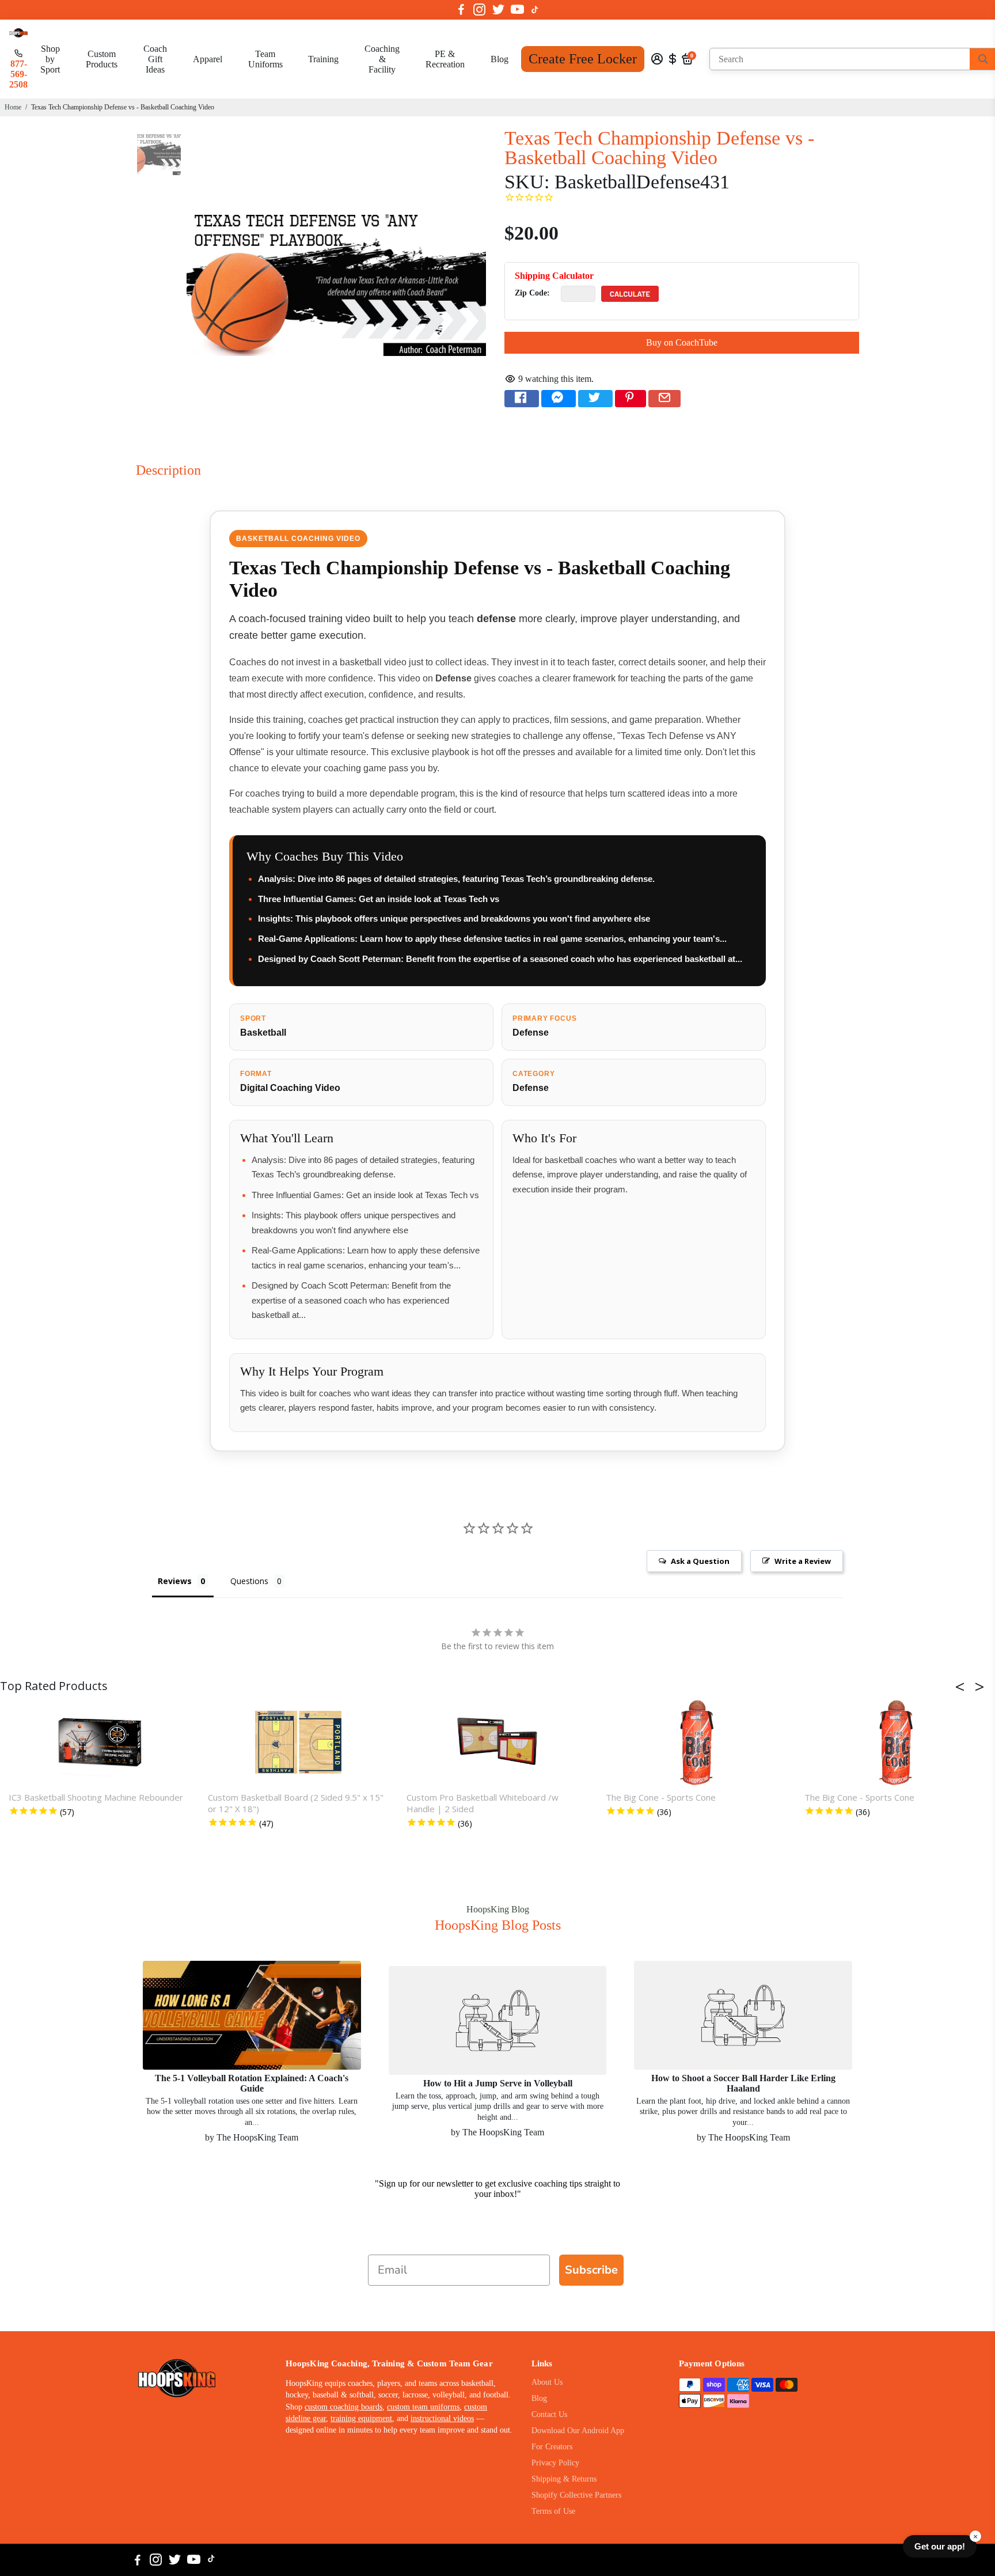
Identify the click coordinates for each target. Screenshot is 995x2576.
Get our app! (940, 2546)
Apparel (208, 59)
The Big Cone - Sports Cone (661, 1797)
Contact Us (549, 2414)
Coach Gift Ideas (155, 59)
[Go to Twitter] (498, 10)
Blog (500, 59)
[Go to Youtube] (517, 10)
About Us (547, 2382)
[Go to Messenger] (559, 399)
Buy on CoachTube (682, 342)
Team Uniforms (265, 59)
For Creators (552, 2447)
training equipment (361, 2418)
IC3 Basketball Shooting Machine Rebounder (96, 1797)
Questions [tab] (249, 1581)
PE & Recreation (445, 59)
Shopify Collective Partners (576, 2495)
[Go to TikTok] (535, 10)
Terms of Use (553, 2511)
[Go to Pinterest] (631, 399)
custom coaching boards (343, 2407)
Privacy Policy (555, 2463)
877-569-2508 (18, 74)
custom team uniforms (423, 2407)
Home (13, 107)
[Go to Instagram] (479, 10)
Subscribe (591, 2270)
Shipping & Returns (564, 2479)
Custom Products (102, 59)
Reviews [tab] (175, 1581)
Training (323, 59)
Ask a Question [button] (700, 1561)
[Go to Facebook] (461, 10)
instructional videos (442, 2418)
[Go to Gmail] (664, 399)
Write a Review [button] (803, 1561)
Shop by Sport (50, 59)
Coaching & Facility (382, 59)
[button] (963, 1687)
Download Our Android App (578, 2431)
